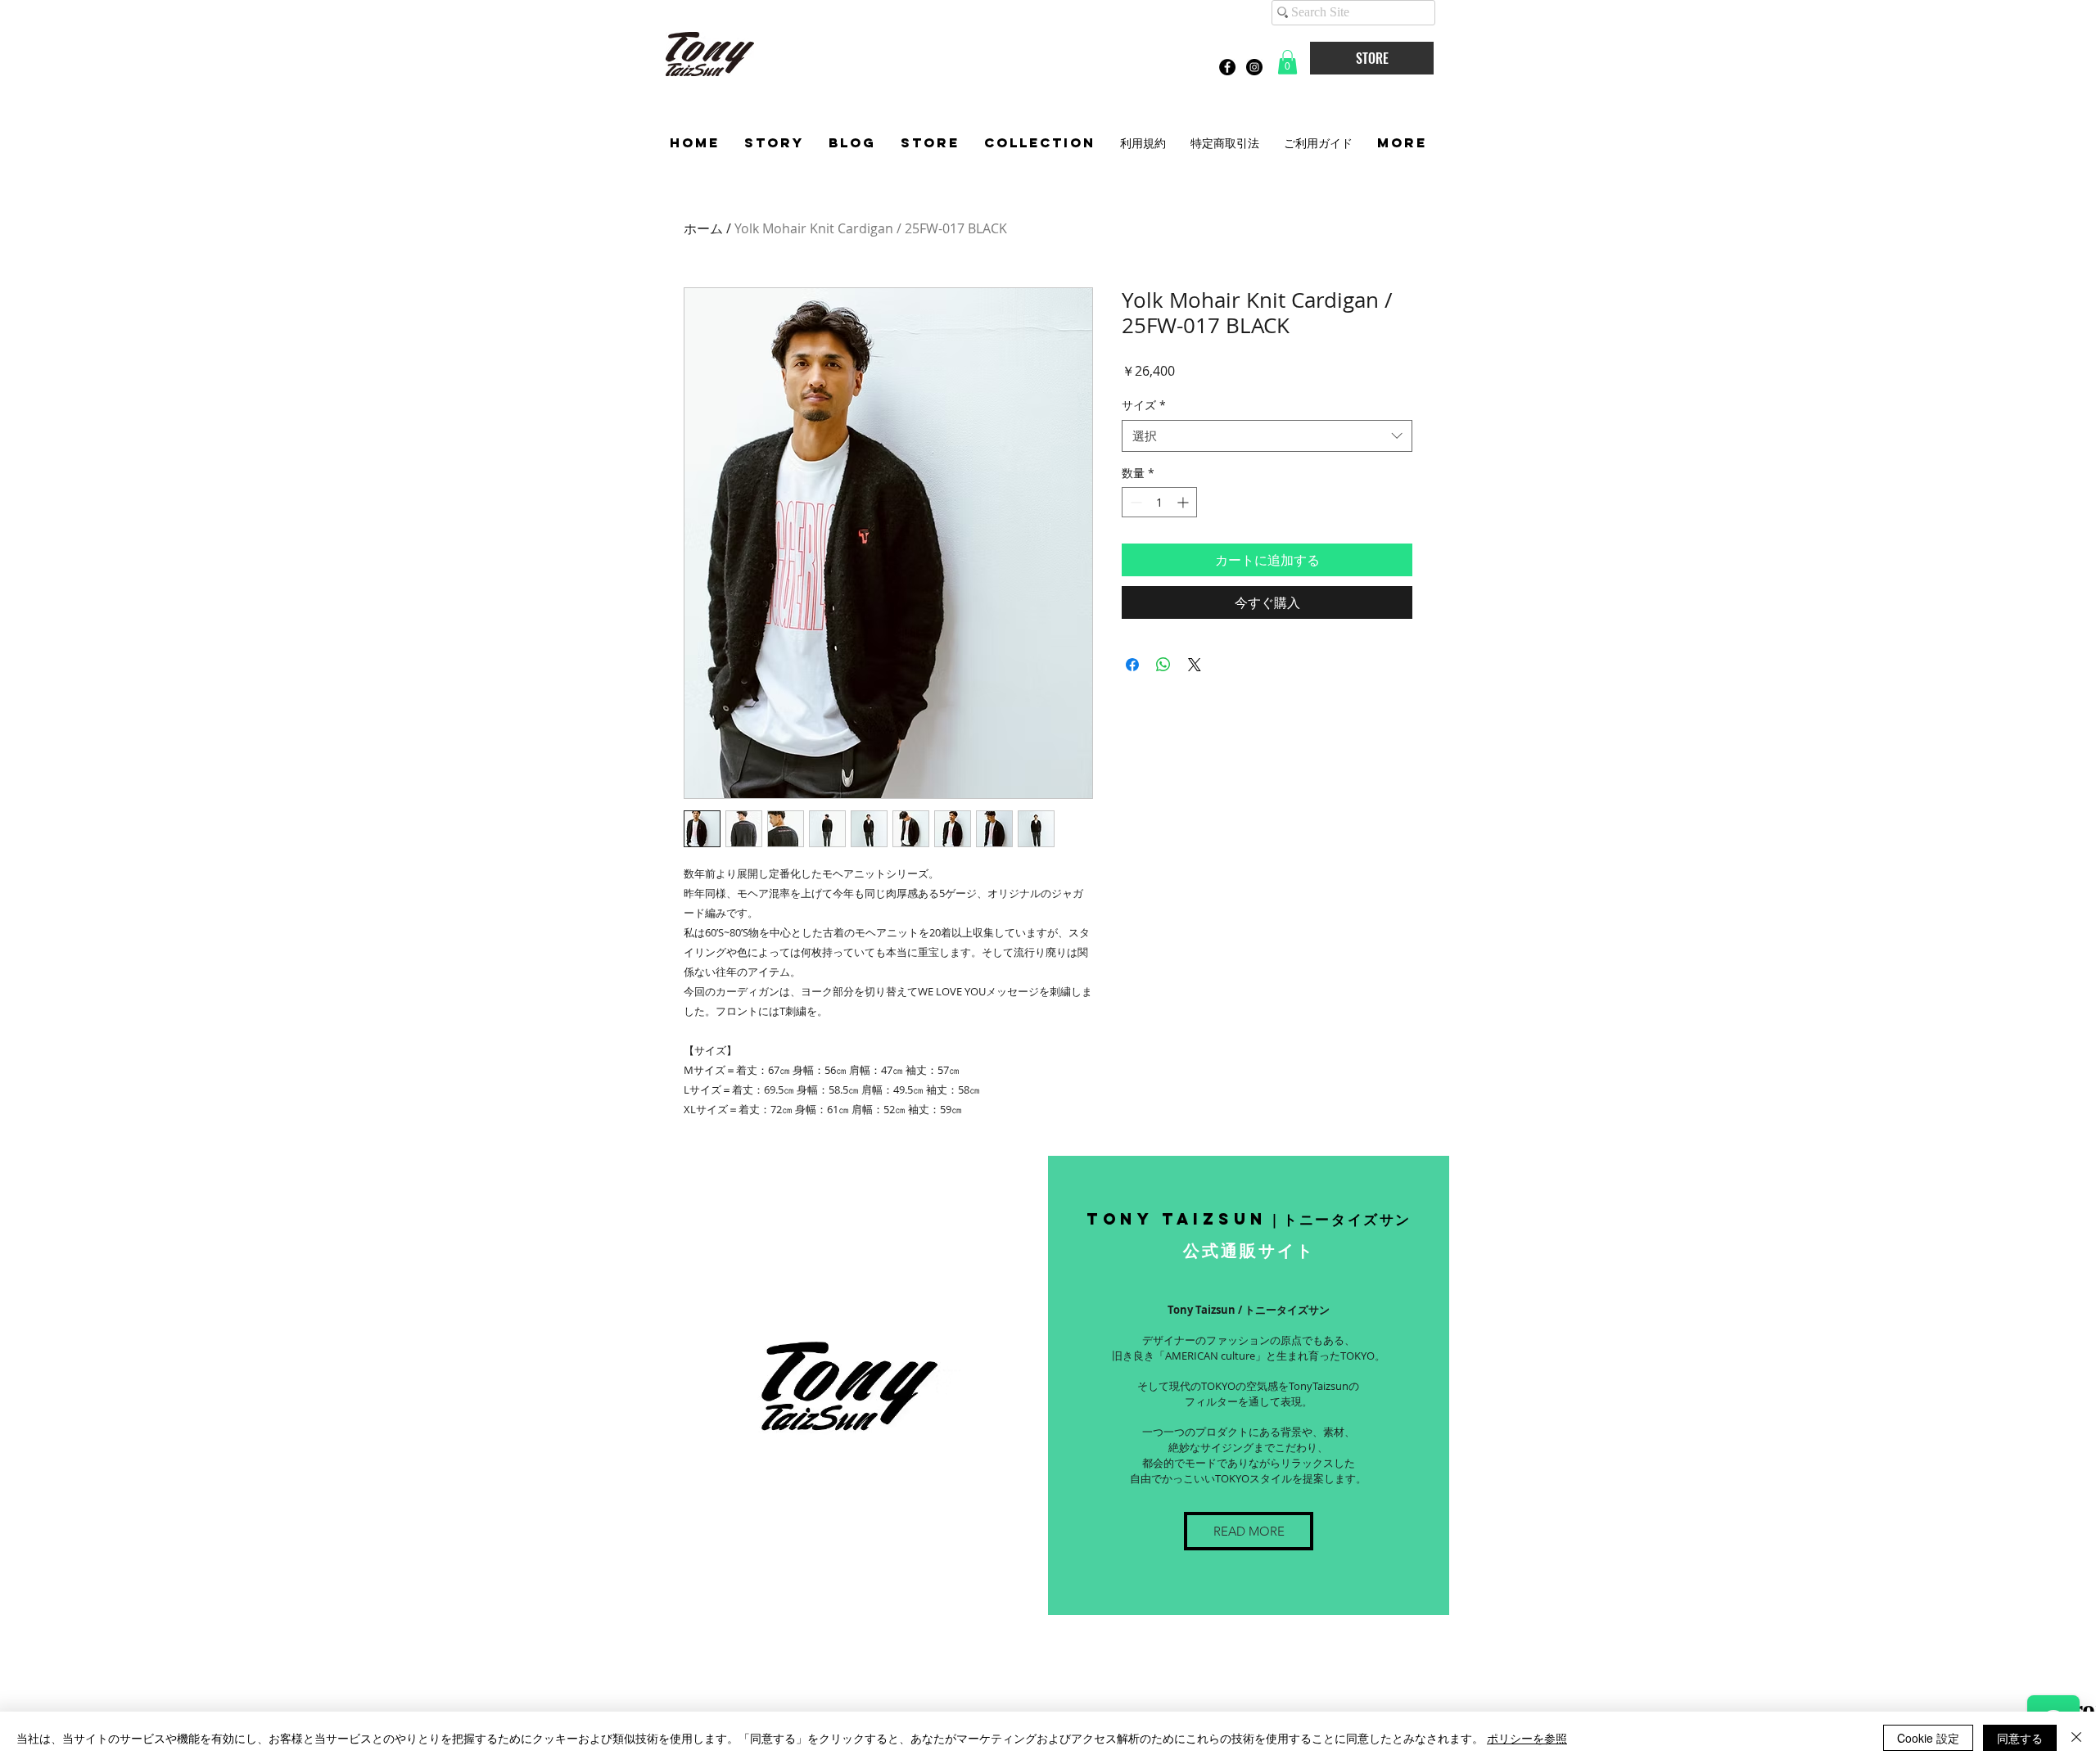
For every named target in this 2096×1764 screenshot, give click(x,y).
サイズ (1144, 405)
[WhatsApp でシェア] (1163, 665)
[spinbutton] (1159, 502)
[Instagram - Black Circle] (1254, 67)
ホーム (703, 228)
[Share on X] (1195, 665)
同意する (2020, 1738)
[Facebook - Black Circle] (1227, 67)
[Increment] (1184, 502)
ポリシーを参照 (1527, 1738)
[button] (1287, 62)
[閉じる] (2076, 1738)
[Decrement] (1134, 502)
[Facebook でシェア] (1132, 665)
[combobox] (1267, 436)
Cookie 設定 (1928, 1738)
